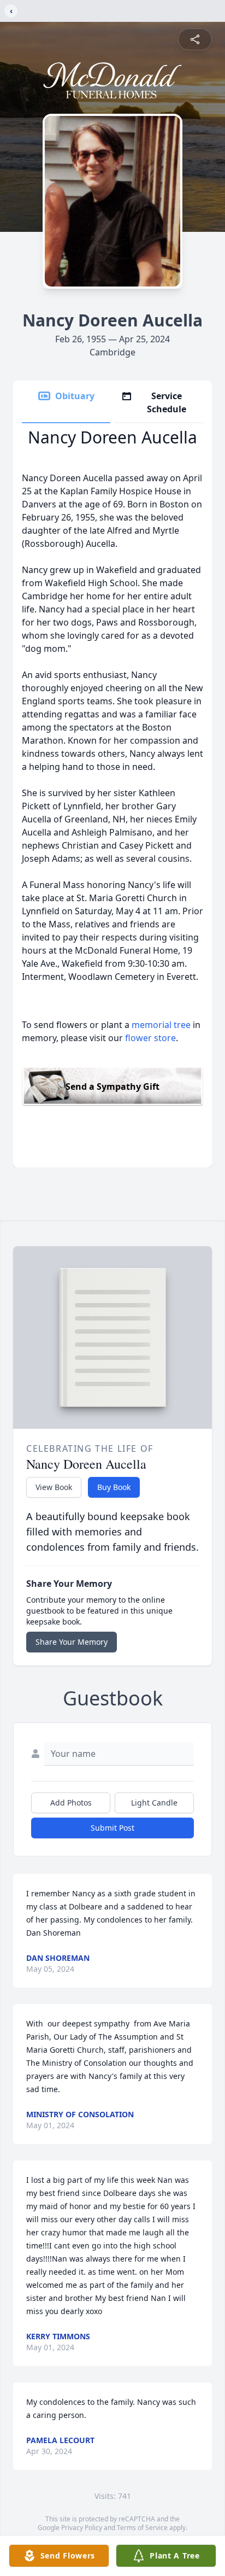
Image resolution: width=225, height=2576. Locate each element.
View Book (54, 1487)
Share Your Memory (72, 1642)
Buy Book (114, 1487)
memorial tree (161, 1025)
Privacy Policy (82, 2528)
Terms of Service (142, 2528)
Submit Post (112, 1828)
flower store (150, 1038)
